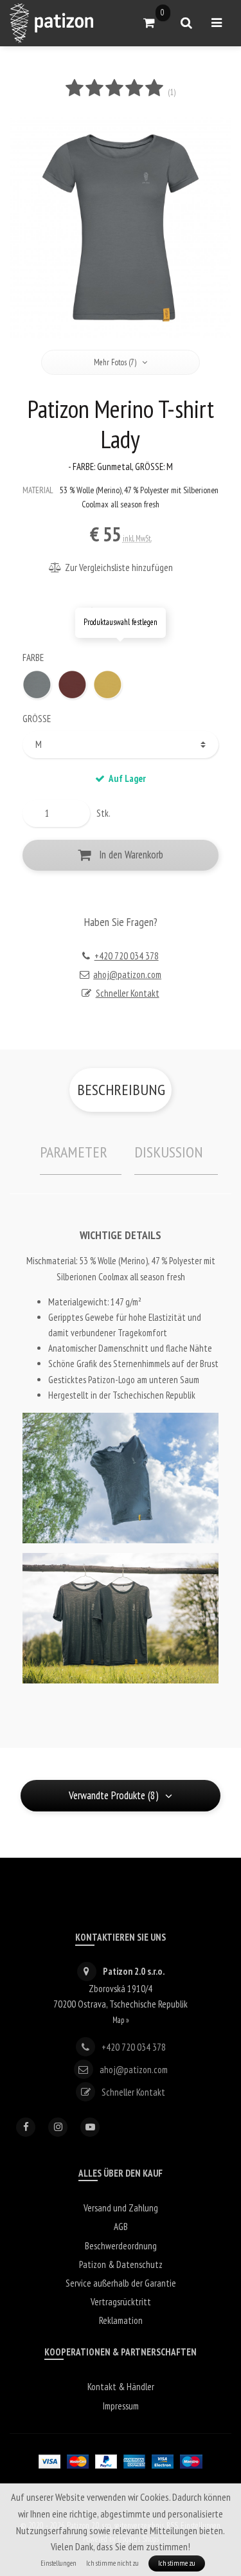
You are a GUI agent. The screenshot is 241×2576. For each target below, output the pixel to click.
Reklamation (121, 2320)
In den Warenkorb (131, 855)
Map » (121, 2020)
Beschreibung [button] (121, 1090)
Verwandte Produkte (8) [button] (114, 1795)
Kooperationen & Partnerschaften (121, 2352)
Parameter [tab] (74, 1152)
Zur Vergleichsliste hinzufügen (119, 567)
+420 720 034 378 (127, 956)
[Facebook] (26, 2127)
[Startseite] (51, 23)
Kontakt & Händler (121, 2387)
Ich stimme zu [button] (177, 2563)
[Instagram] (58, 2127)
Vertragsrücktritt (121, 2302)
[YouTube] (90, 2127)
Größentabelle (124, 612)
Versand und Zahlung (121, 2208)
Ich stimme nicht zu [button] (112, 2563)
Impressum (121, 2406)
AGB (121, 2227)
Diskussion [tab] (169, 1152)
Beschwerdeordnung (121, 2246)
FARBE (33, 658)
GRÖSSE (37, 719)
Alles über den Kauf (121, 2173)
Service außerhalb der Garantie (121, 2283)
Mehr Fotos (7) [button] (115, 362)
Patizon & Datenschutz (121, 2264)
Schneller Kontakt (128, 993)
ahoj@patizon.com (127, 975)
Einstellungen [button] (58, 2563)
